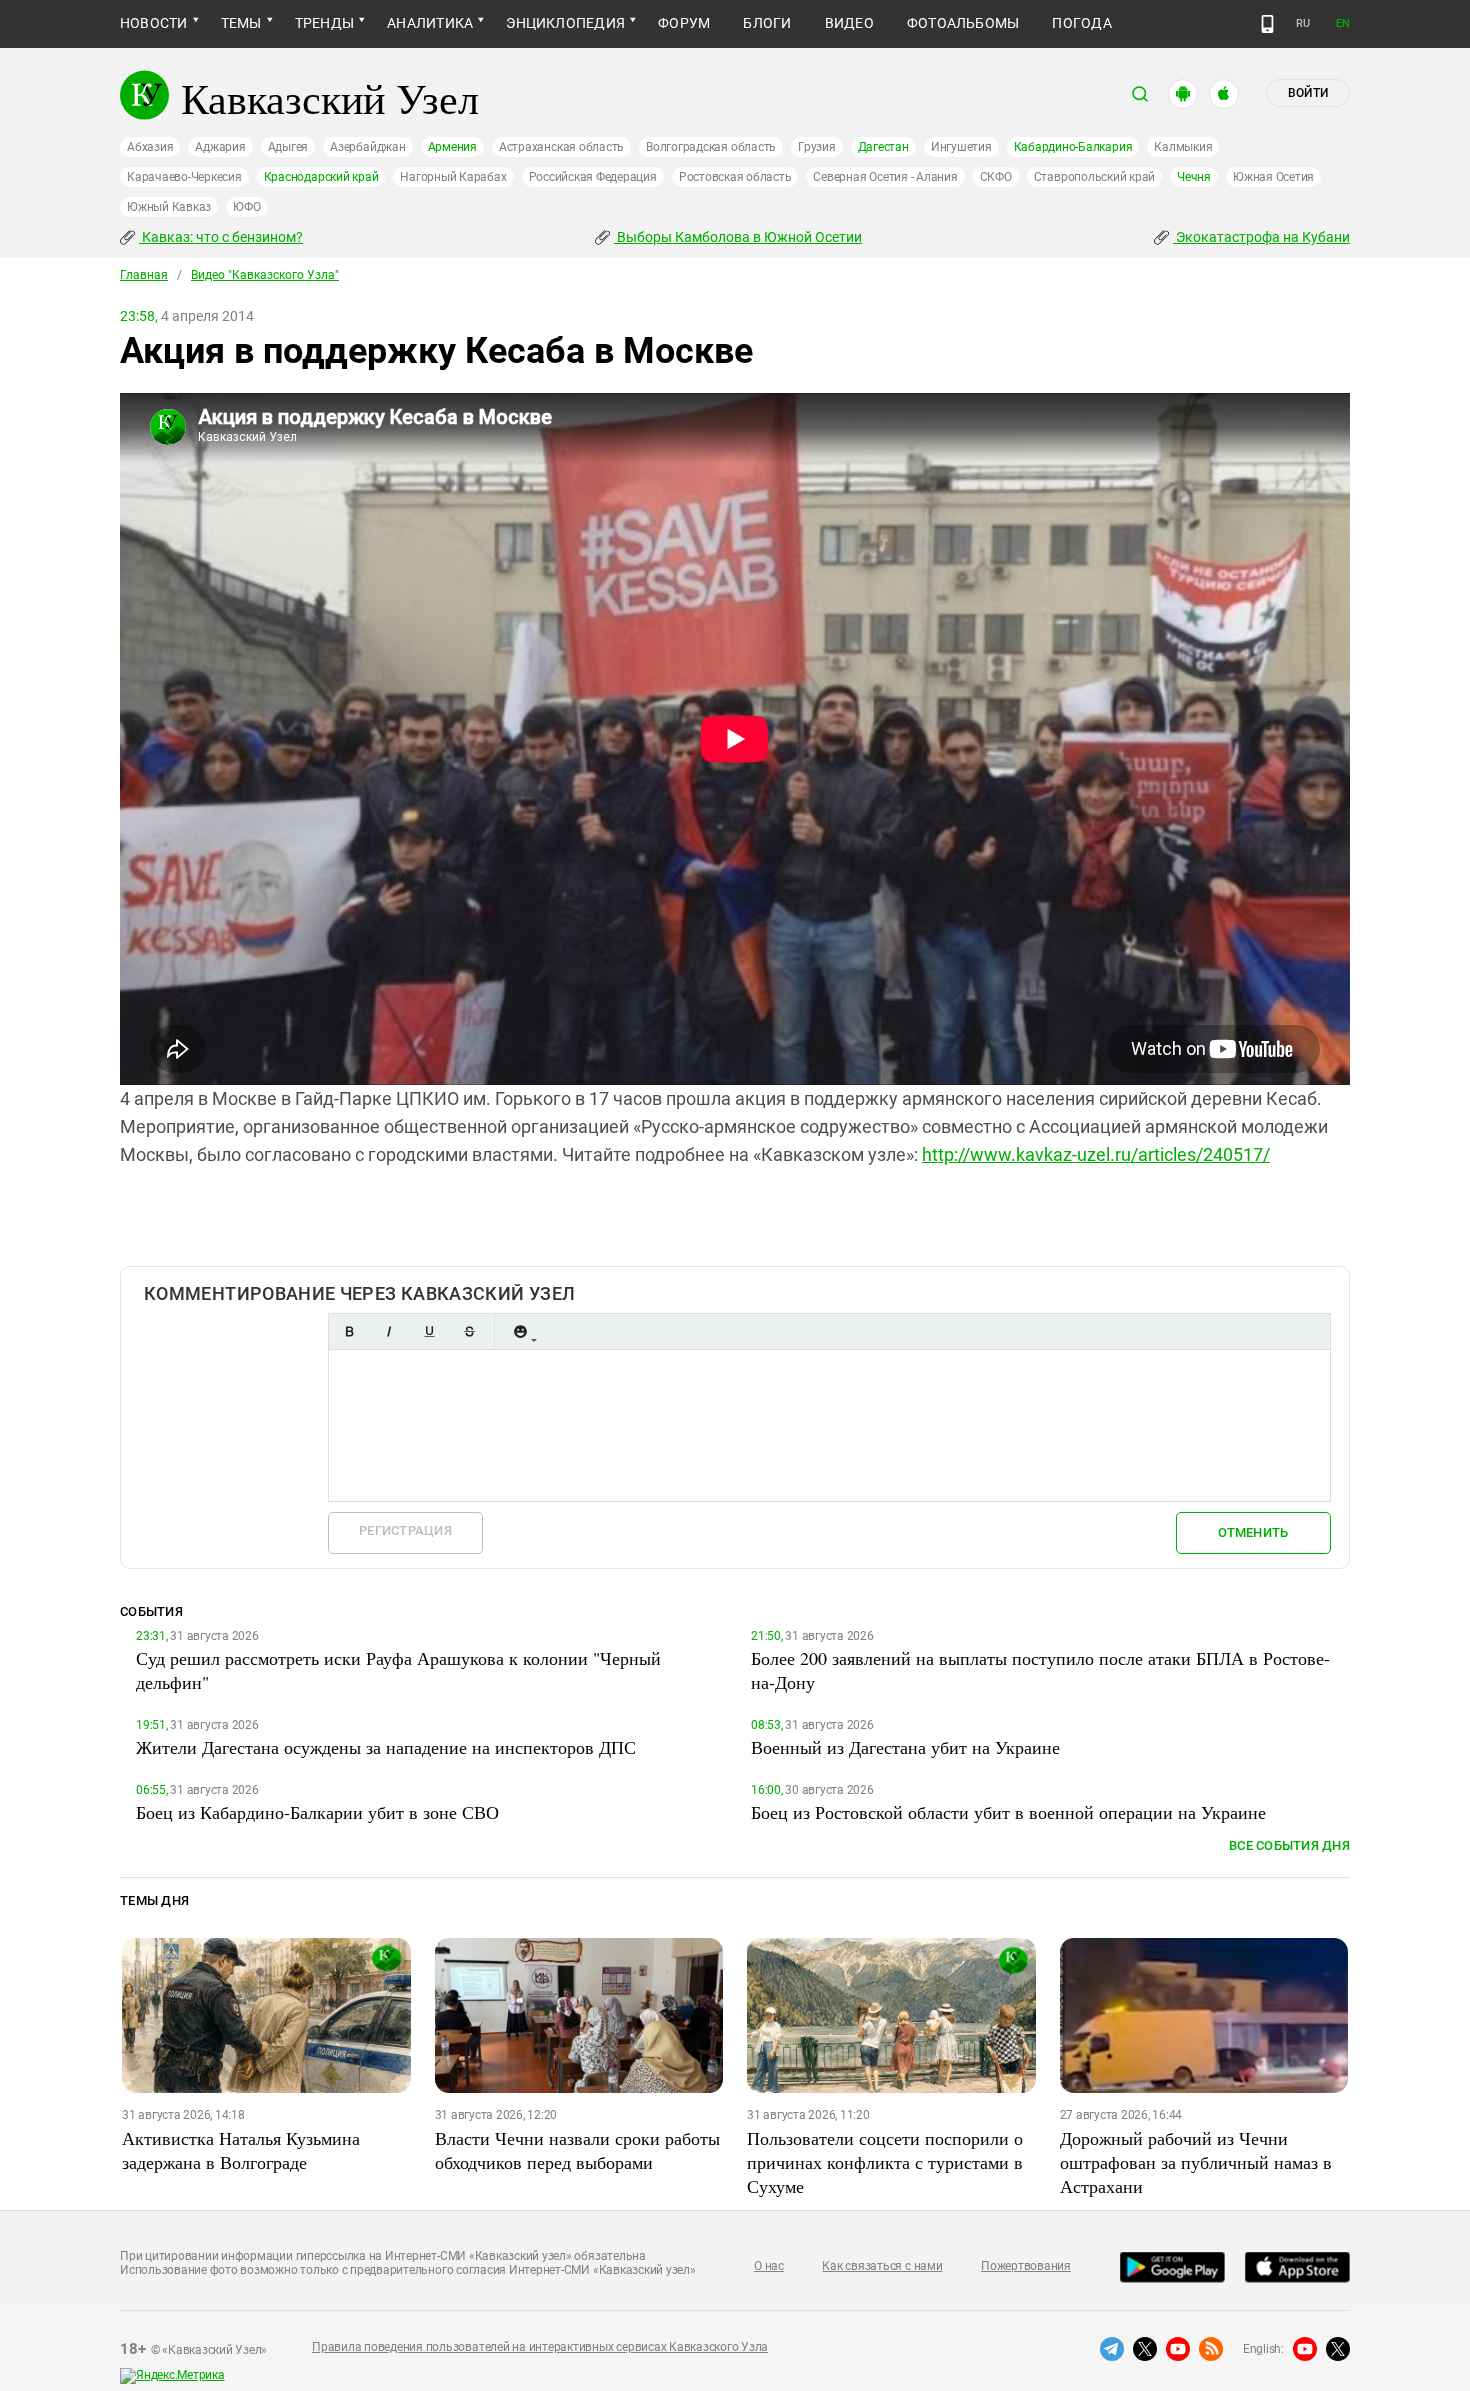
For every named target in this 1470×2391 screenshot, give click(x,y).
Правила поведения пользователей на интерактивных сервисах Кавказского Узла (540, 2347)
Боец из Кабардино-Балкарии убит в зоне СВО (317, 1812)
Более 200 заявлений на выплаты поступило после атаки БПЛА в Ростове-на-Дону (1040, 1670)
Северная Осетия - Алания (885, 177)
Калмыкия (1183, 147)
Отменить (1253, 1532)
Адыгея (288, 147)
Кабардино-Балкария (1073, 147)
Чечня (1194, 177)
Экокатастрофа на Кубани (1261, 237)
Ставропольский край (1094, 177)
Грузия (817, 147)
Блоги (767, 23)
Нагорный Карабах (453, 177)
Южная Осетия (1273, 177)
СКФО (996, 177)
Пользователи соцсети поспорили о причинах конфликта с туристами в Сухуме (885, 2162)
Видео (849, 23)
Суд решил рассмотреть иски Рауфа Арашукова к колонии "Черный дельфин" (398, 1670)
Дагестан (883, 147)
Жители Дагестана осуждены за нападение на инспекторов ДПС (386, 1747)
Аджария (220, 147)
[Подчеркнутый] (429, 1331)
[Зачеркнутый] (469, 1331)
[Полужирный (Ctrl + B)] (349, 1331)
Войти (1308, 93)
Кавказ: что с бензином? (221, 237)
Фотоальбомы (963, 23)
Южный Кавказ (169, 207)
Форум (684, 23)
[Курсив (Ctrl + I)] (389, 1331)
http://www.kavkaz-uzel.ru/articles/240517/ (1096, 1154)
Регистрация (405, 1530)
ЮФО (246, 207)
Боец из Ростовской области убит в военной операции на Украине (1008, 1812)
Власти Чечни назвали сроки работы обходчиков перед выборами (577, 2150)
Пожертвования (1026, 2266)
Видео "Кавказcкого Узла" (265, 275)
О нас (769, 2266)
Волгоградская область (711, 147)
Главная (144, 275)
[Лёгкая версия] (1267, 24)
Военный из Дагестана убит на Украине (905, 1747)
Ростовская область (735, 177)
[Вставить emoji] (520, 1331)
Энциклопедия (565, 23)
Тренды (324, 23)
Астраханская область (561, 147)
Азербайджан (367, 147)
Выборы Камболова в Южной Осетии (738, 237)
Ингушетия (961, 147)
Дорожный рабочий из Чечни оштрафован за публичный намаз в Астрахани (1196, 2162)
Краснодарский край (321, 177)
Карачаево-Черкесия (184, 177)
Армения (452, 147)
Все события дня (1289, 1845)
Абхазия (150, 147)
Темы (241, 23)
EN (1343, 23)
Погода (1081, 23)
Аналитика (430, 23)
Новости (154, 23)
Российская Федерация (593, 177)
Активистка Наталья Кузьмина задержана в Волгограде (241, 2150)
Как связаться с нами (882, 2266)
